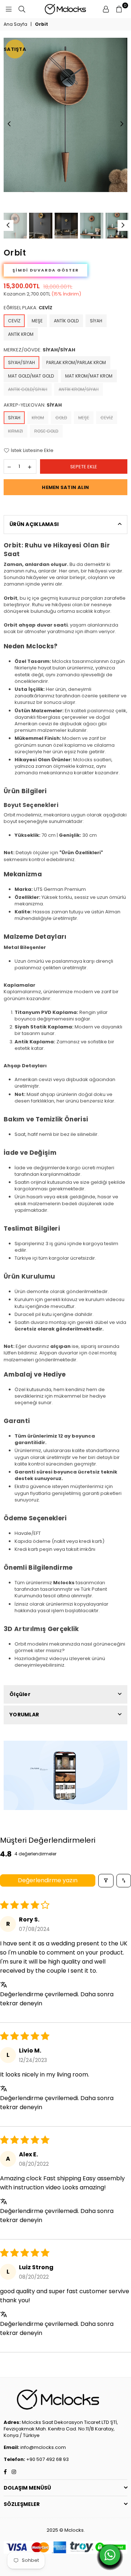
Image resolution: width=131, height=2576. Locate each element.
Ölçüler (20, 1694)
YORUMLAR (24, 1715)
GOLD (61, 418)
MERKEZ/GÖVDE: (39, 350)
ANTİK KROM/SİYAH (79, 389)
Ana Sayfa (15, 24)
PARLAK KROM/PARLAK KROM (76, 362)
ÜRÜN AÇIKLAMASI (34, 524)
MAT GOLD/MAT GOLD (31, 376)
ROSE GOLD (46, 431)
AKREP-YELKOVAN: (33, 405)
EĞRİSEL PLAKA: (28, 308)
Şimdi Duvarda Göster (46, 270)
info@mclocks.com (43, 2447)
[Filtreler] (106, 1881)
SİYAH (96, 321)
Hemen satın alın (65, 487)
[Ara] (22, 9)
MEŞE (37, 321)
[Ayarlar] (106, 9)
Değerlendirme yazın (48, 1880)
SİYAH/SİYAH (21, 362)
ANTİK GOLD (66, 321)
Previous (9, 124)
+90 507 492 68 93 (47, 2459)
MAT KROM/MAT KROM (89, 376)
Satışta (15, 49)
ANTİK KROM (21, 334)
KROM (38, 418)
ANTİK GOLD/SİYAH (28, 389)
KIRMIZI (15, 431)
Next (122, 124)
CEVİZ (14, 321)
